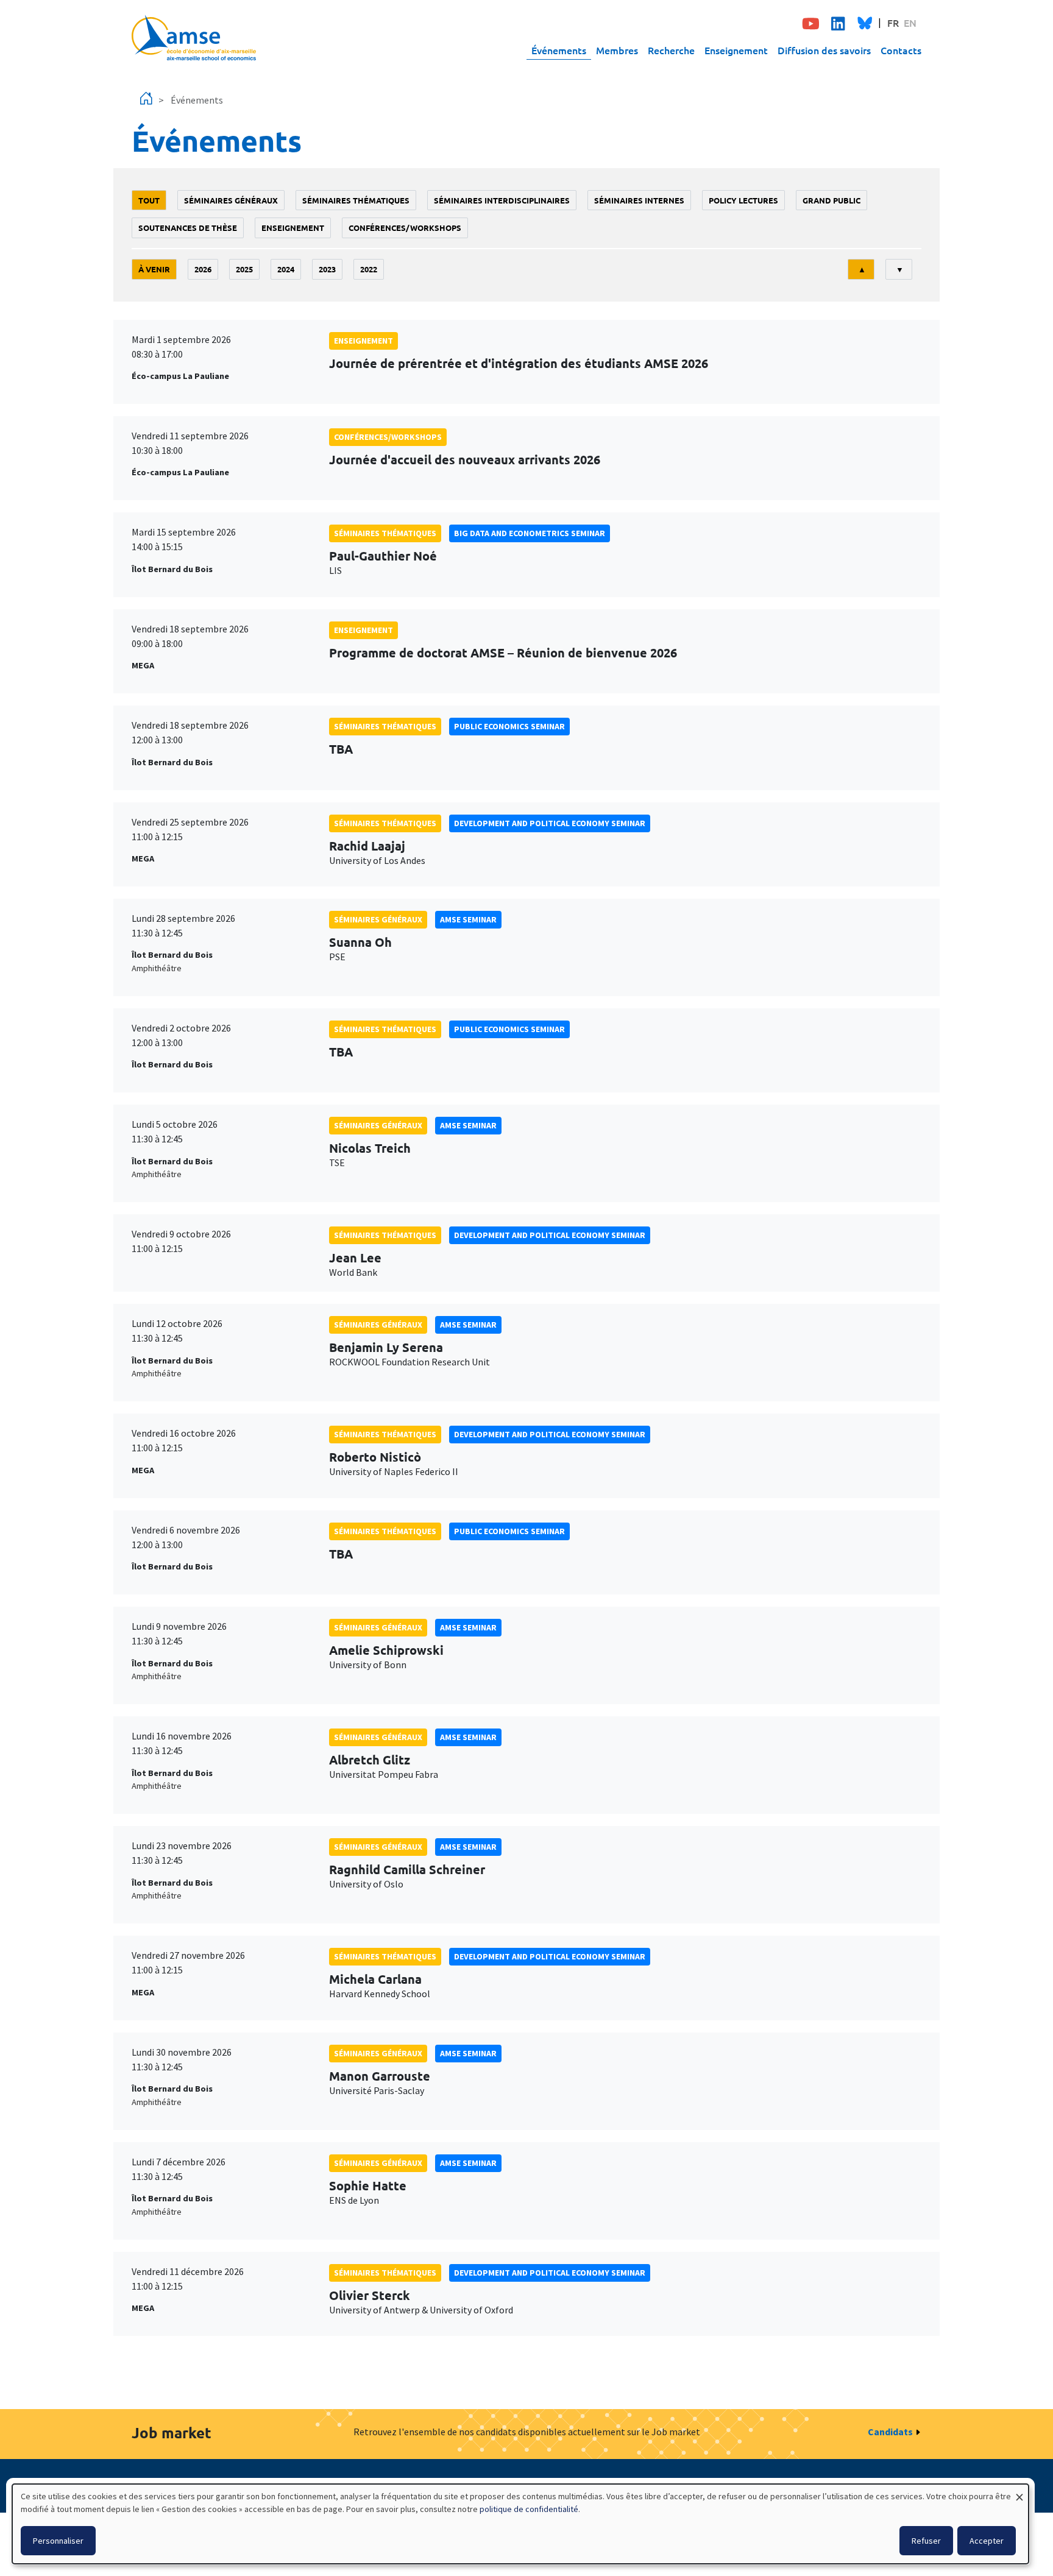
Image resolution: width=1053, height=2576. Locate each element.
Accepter (987, 2541)
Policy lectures (743, 200)
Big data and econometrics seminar (530, 533)
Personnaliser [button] (58, 2541)
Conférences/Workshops (405, 228)
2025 (244, 269)
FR (893, 23)
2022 (369, 269)
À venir (154, 269)
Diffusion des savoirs (824, 50)
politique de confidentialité (529, 2509)
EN (910, 23)
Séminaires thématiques (356, 200)
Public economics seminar (509, 726)
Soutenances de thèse (188, 228)
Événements (559, 50)
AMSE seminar (468, 919)
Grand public (831, 200)
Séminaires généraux (231, 200)
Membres (617, 50)
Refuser (926, 2541)
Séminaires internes (639, 200)
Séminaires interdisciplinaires (502, 200)
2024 (286, 269)
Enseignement (736, 50)
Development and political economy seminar (550, 823)
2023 (327, 269)
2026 (203, 269)
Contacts (901, 50)
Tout (149, 200)
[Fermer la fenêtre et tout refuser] (1019, 2492)
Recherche (671, 50)
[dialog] (520, 2524)
